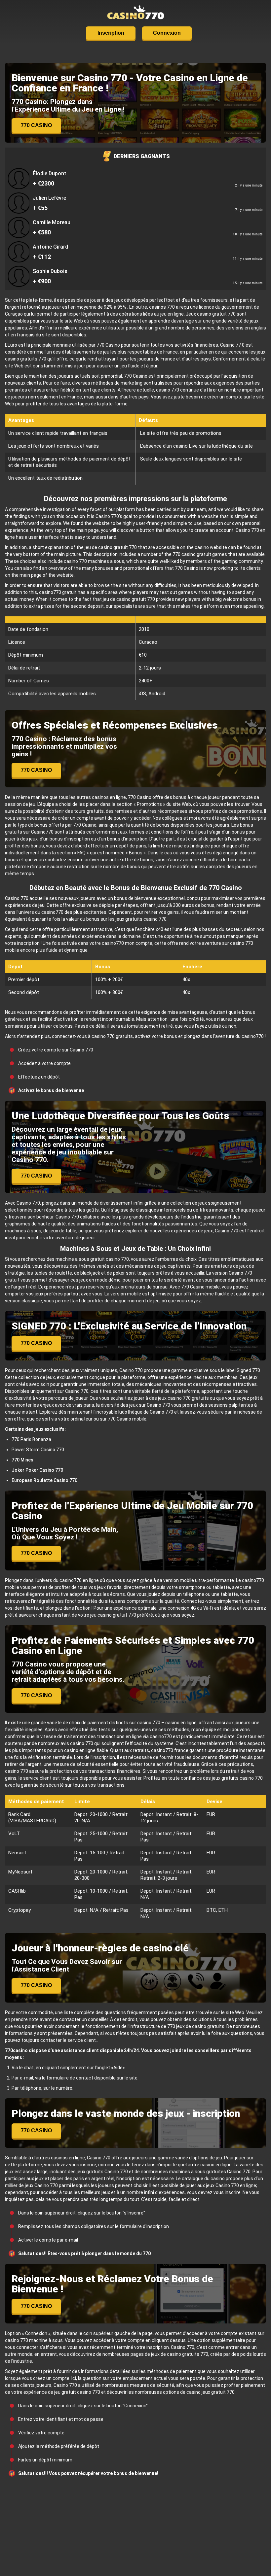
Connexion (167, 33)
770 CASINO (36, 125)
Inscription (111, 33)
